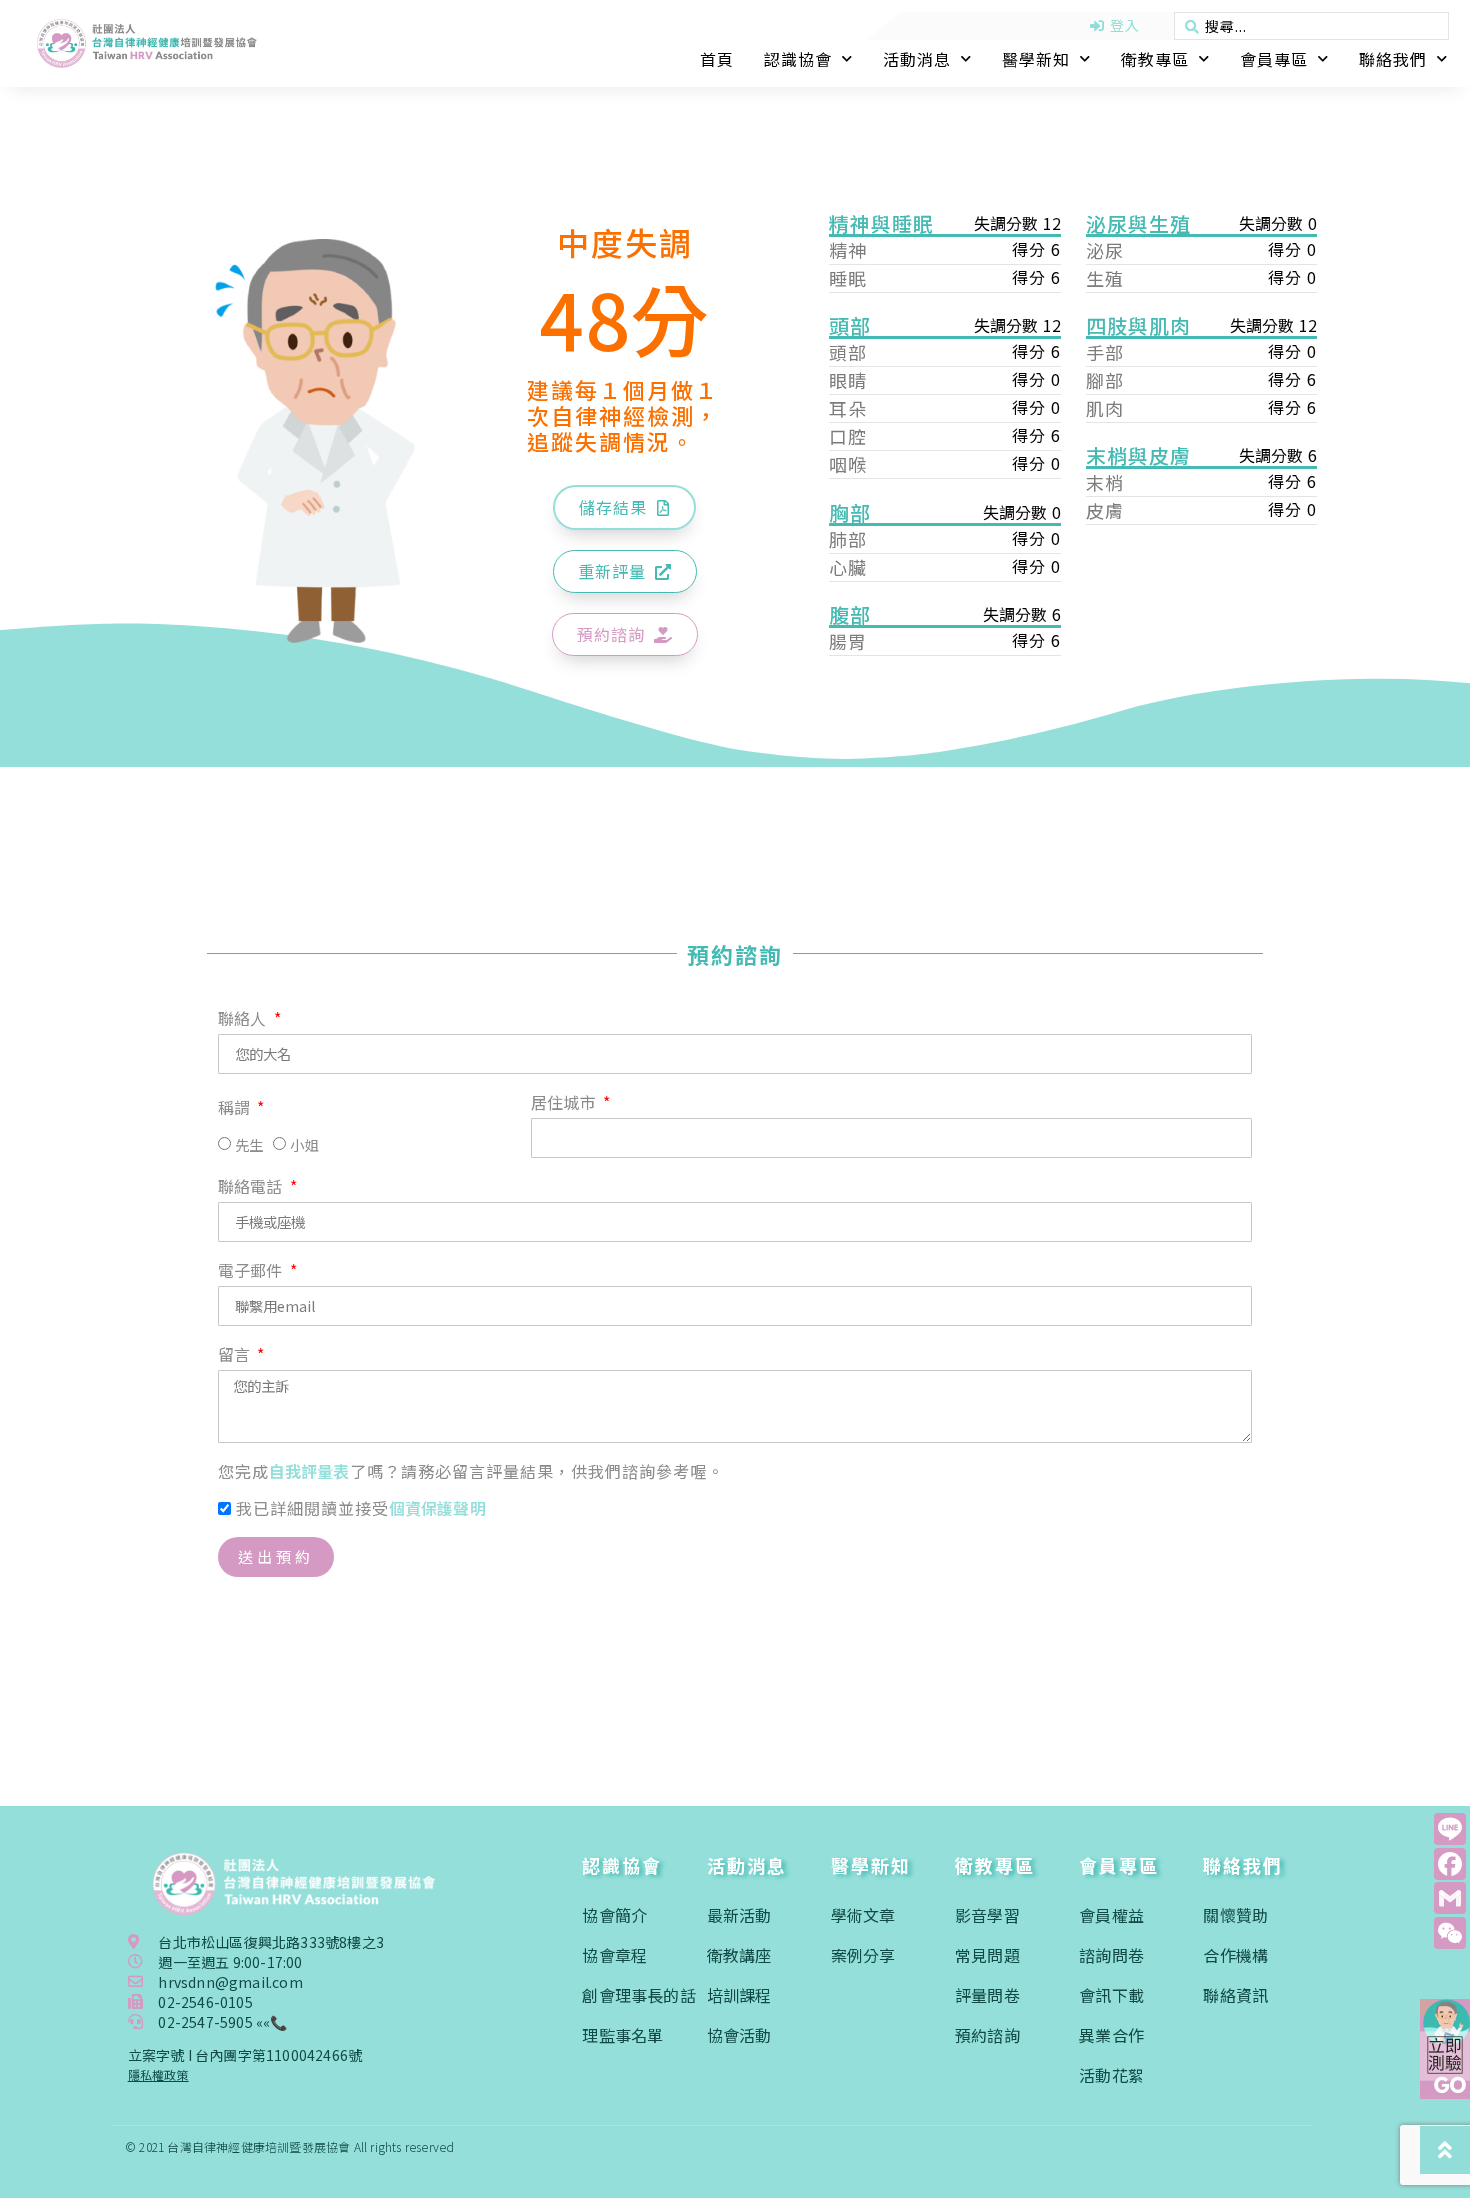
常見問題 (987, 1955)
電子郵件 (252, 1272)
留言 (236, 1356)
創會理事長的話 (638, 1995)
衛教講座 (739, 1955)
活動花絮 (1111, 2075)
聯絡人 (244, 1020)
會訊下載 (1111, 1995)
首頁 (717, 59)
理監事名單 (622, 2035)
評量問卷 (987, 1995)
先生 (249, 1144)
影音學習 (987, 1915)
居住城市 (565, 1104)
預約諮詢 (987, 2035)
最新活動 (739, 1915)
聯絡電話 (252, 1188)
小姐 (304, 1144)
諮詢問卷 (1111, 1955)
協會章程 (614, 1955)
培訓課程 (739, 1995)
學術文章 (863, 1915)
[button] (624, 507)
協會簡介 (614, 1915)
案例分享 (863, 1955)
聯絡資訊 (1235, 1995)
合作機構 (1235, 1955)
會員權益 (1111, 1915)
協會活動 (739, 2035)
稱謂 (236, 1109)
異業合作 (1111, 2035)
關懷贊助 (1235, 1915)
